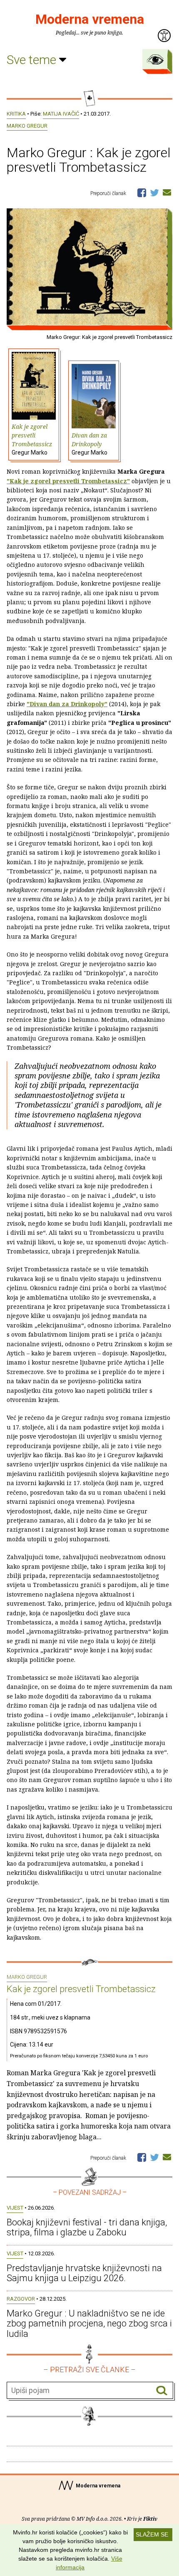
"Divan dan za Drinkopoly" (67, 704)
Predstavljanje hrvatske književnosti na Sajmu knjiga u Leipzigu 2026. (84, 2273)
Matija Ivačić (61, 114)
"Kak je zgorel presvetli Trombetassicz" (68, 481)
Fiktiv (150, 2519)
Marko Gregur (27, 126)
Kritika (16, 114)
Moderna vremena (90, 19)
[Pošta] (167, 192)
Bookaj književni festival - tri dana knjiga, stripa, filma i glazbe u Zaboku (87, 2227)
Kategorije (155, 59)
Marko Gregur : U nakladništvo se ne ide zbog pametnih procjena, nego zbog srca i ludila (89, 2323)
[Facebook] (142, 192)
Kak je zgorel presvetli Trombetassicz (32, 439)
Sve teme (33, 60)
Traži (162, 2391)
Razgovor (21, 2299)
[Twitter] (154, 192)
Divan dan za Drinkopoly (89, 444)
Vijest (15, 2208)
